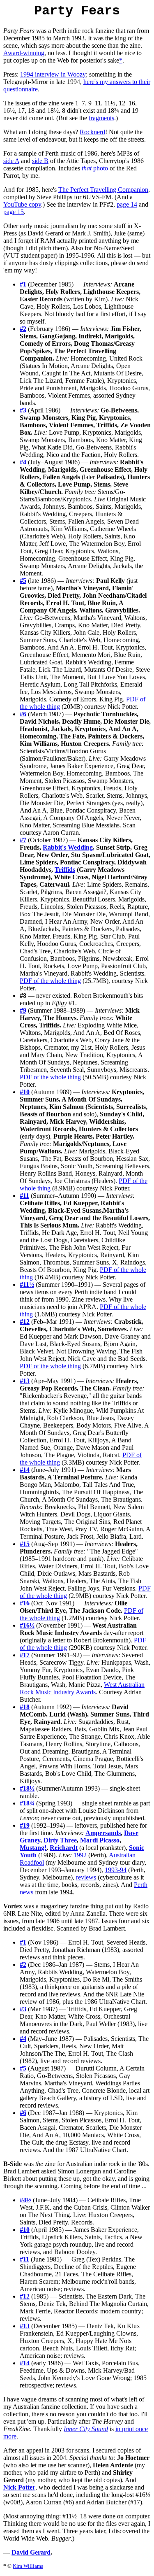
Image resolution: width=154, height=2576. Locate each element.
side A (11, 161)
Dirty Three (60, 1840)
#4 (23, 462)
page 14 (127, 204)
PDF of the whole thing (50, 981)
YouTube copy (22, 204)
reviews (86, 1877)
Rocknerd (92, 132)
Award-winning (24, 53)
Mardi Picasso (100, 1840)
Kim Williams (28, 2566)
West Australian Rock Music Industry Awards (82, 1688)
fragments (101, 118)
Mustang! (33, 1848)
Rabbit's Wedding (68, 847)
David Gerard (31, 2552)
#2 (23, 329)
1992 (80, 1855)
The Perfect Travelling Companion (103, 190)
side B (40, 161)
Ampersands (103, 1833)
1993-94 (116, 1870)
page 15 (14, 212)
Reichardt (64, 1848)
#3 (23, 410)
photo (95, 168)
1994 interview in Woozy (53, 74)
